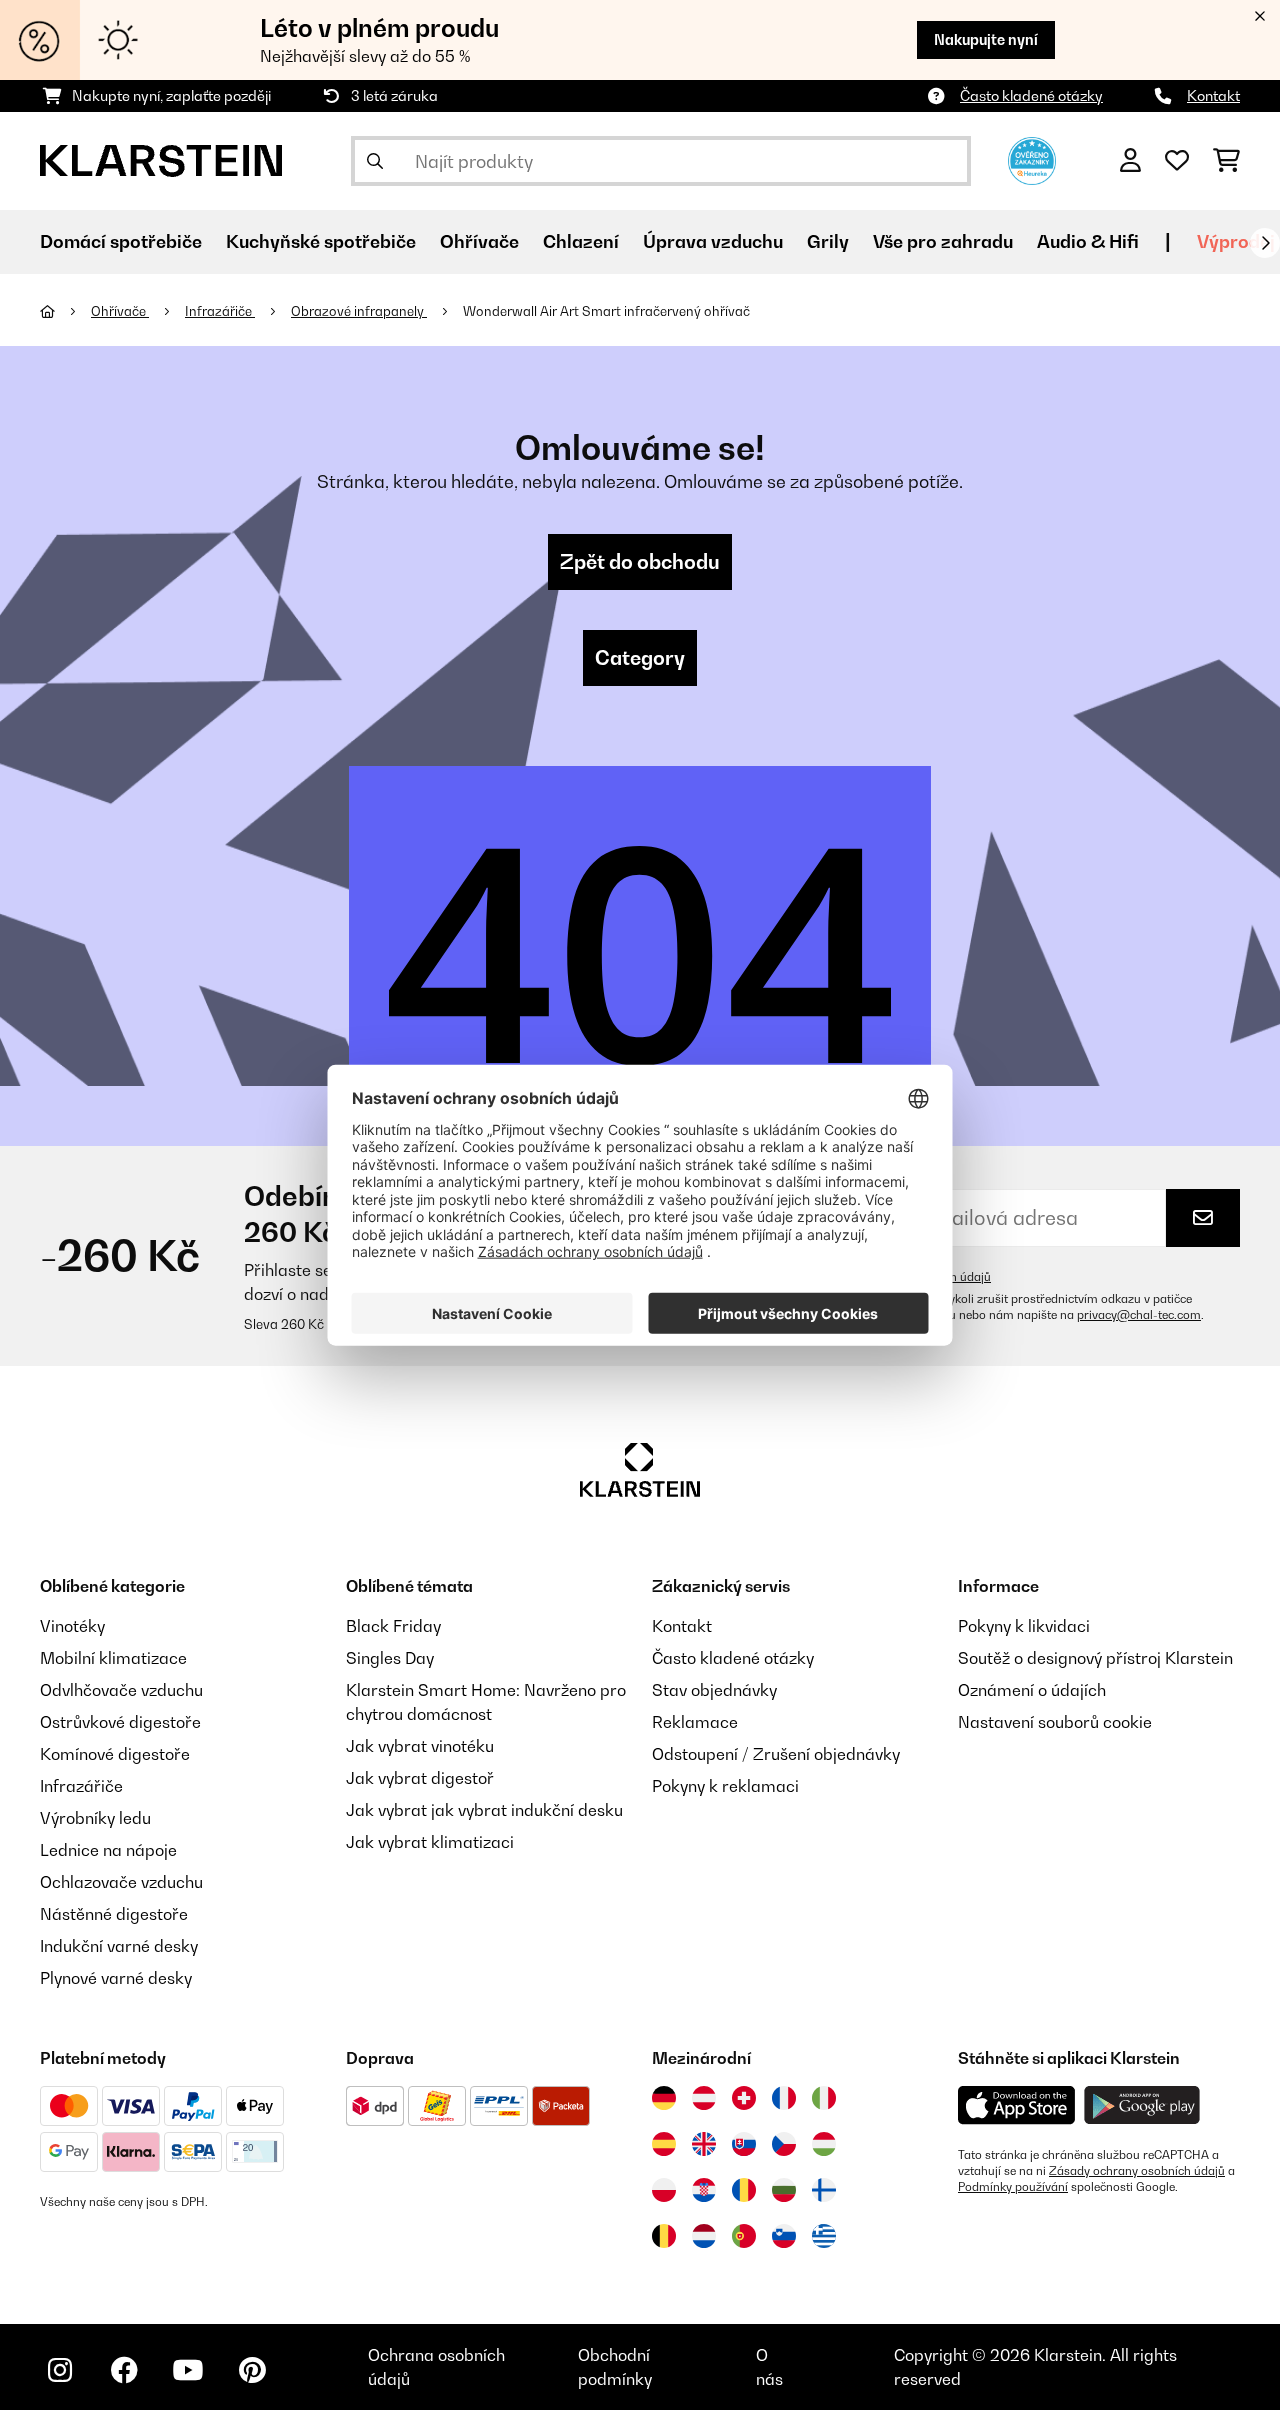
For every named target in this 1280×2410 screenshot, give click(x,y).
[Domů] (65, 311)
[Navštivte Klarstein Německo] (664, 2098)
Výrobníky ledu (95, 1818)
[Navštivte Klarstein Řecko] (824, 2237)
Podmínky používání (1013, 2187)
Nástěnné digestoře (114, 1914)
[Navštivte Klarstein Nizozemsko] (704, 2236)
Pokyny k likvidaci (1024, 1626)
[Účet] (1130, 161)
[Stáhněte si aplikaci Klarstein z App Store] (1017, 2105)
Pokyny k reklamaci (725, 1786)
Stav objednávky (714, 1690)
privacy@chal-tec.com (1139, 1315)
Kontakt (1213, 95)
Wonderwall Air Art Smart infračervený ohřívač (606, 311)
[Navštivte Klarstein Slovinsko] (784, 2236)
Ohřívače (120, 311)
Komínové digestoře (115, 1754)
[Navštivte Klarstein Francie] (784, 2098)
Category (640, 658)
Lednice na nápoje (108, 1850)
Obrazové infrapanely (359, 311)
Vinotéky (72, 1626)
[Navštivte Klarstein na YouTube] (188, 2370)
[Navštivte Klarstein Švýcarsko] (744, 2098)
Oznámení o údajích (1032, 1690)
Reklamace (695, 1722)
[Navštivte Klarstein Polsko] (664, 2190)
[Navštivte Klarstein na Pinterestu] (252, 2370)
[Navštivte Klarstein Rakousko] (704, 2098)
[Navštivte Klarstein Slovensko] (744, 2144)
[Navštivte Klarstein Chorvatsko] (704, 2190)
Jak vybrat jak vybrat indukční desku (484, 1810)
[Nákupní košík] (1226, 161)
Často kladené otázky (1031, 95)
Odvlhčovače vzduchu (121, 1690)
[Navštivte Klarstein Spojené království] (704, 2144)
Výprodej (1236, 241)
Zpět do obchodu (640, 562)
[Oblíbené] (1177, 161)
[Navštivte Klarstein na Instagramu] (60, 2370)
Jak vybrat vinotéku (420, 1746)
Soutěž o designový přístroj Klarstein (1095, 1658)
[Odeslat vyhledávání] (375, 161)
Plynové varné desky (116, 1978)
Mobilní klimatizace (113, 1658)
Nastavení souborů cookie (1055, 1722)
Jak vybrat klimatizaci (430, 1842)
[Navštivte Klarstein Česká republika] (784, 2144)
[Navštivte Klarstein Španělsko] (664, 2144)
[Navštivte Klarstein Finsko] (824, 2190)
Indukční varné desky (119, 1946)
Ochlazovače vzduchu (121, 1882)
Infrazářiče (220, 311)
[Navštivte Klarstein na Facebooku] (124, 2370)
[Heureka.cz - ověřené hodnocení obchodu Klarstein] (1032, 159)
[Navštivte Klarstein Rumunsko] (744, 2190)
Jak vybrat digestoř (420, 1778)
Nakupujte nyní (986, 39)
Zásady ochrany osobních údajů (1137, 2171)
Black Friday (393, 1626)
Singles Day (390, 1658)
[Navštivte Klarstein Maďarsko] (824, 2144)
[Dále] (1265, 243)
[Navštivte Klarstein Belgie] (664, 2236)
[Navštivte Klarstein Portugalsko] (744, 2236)
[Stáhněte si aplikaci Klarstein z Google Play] (1142, 2105)
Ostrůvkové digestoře (120, 1722)
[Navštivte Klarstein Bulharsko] (784, 2190)
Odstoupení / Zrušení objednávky (776, 1754)
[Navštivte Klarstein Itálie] (824, 2098)
